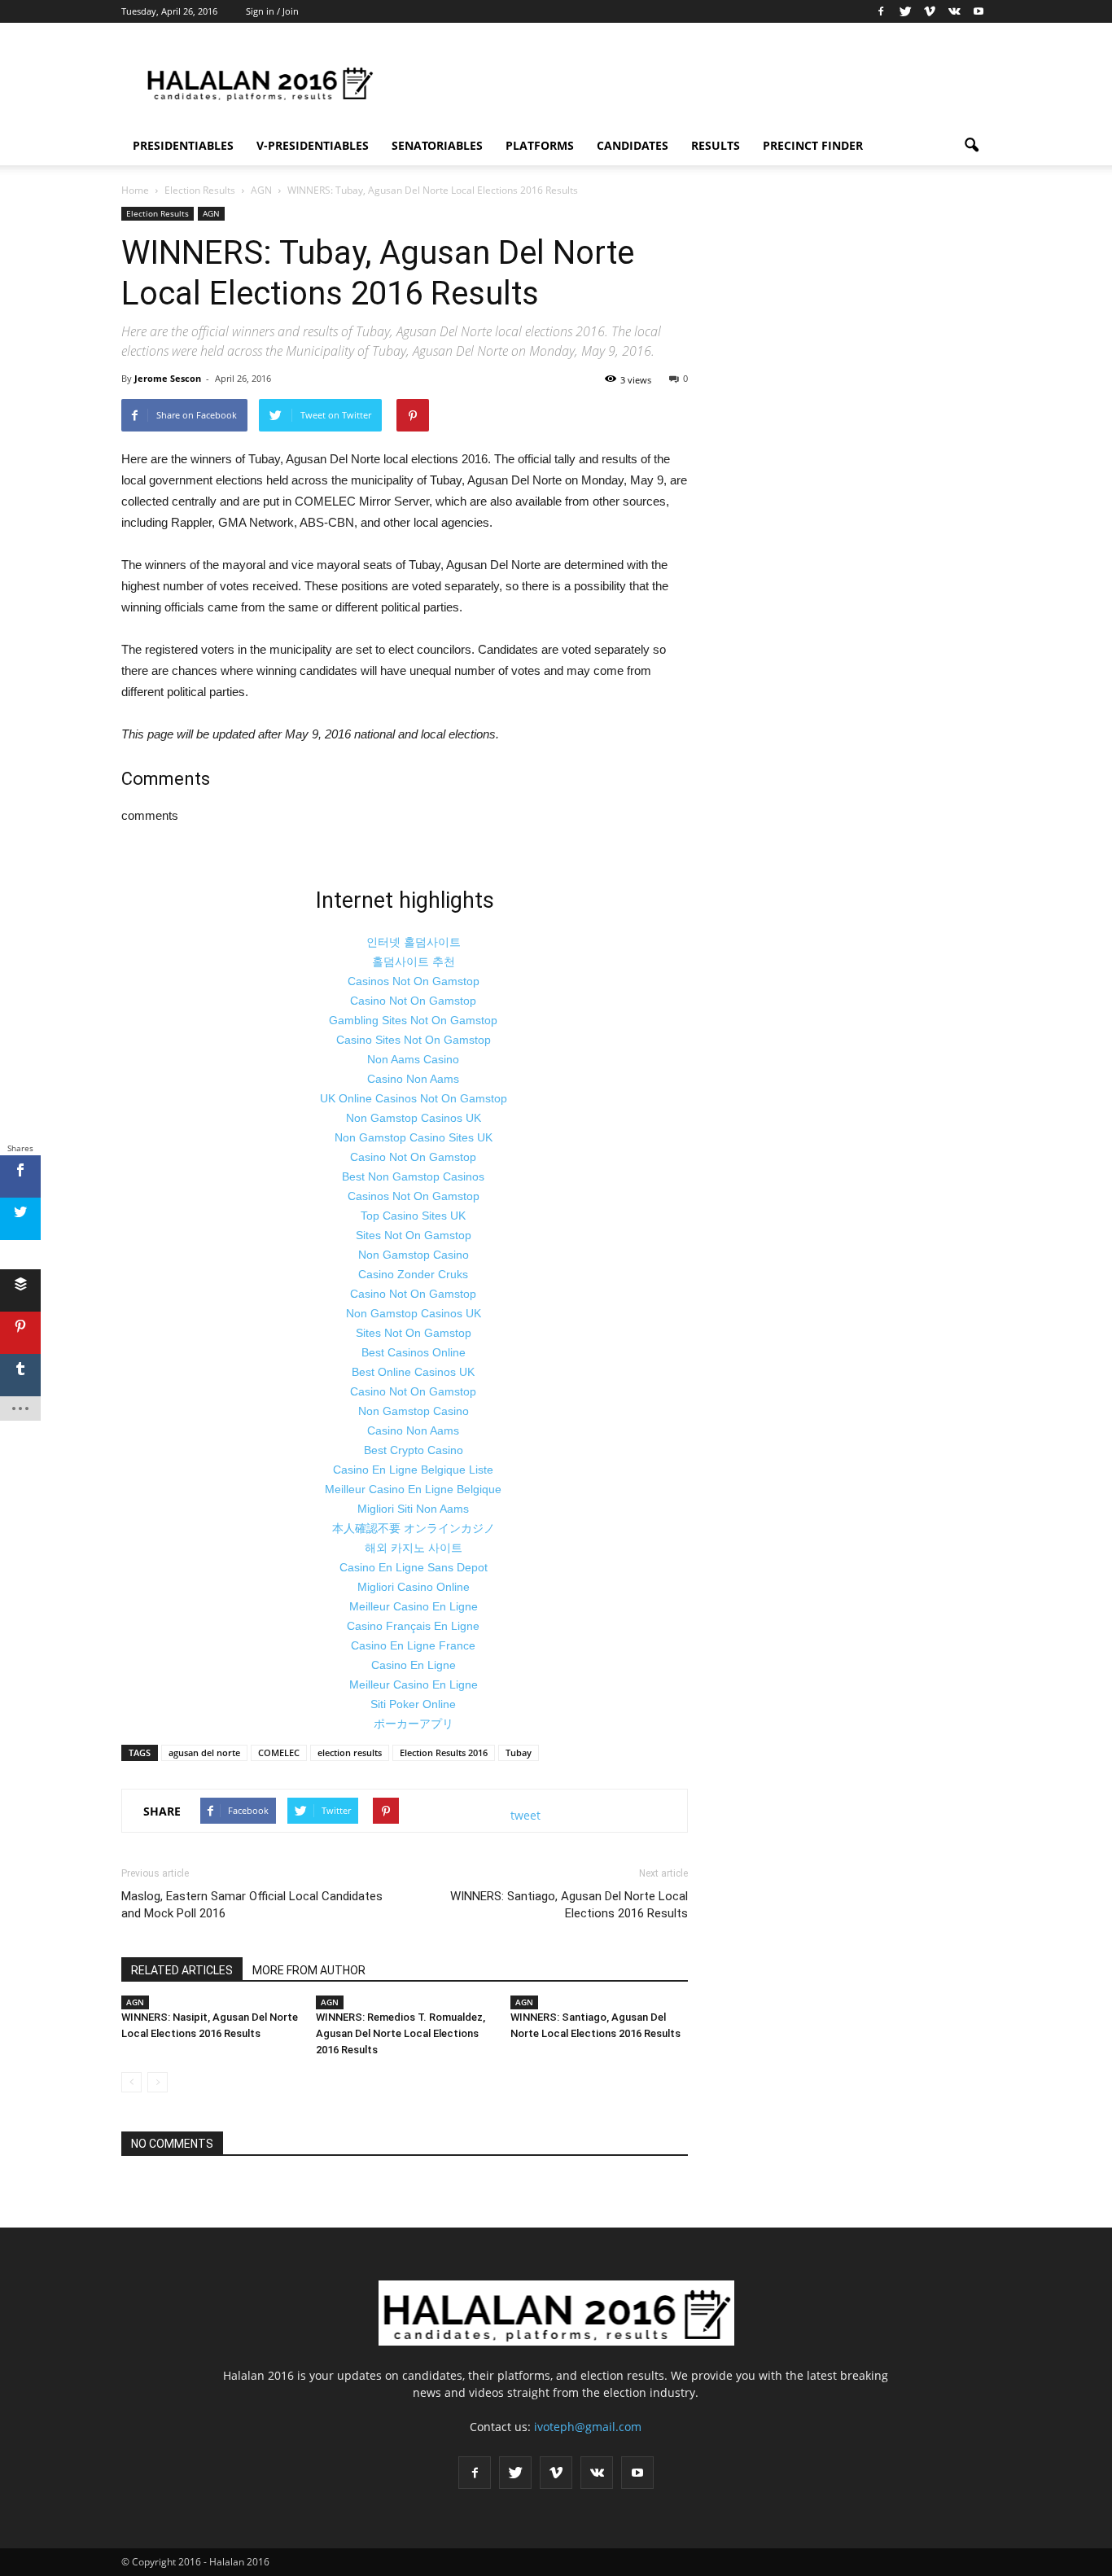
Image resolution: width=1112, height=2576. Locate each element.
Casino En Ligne (414, 1665)
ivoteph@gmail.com (588, 2427)
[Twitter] (905, 11)
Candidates (633, 145)
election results (350, 1752)
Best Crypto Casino (414, 1450)
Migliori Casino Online (414, 1587)
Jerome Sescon (168, 378)
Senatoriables (437, 145)
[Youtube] (978, 11)
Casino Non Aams (413, 1079)
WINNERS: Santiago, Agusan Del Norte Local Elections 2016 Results (569, 1905)
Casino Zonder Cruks (413, 1274)
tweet (525, 1815)
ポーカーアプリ (414, 1724)
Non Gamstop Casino (414, 1255)
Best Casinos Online (414, 1352)
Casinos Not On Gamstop (414, 981)
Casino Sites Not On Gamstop (414, 1040)
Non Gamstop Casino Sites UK (414, 1137)
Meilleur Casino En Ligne (414, 1606)
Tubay (519, 1752)
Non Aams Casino (413, 1059)
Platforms (540, 145)
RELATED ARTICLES (182, 1970)
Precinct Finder (813, 145)
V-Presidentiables (313, 145)
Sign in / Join (272, 11)
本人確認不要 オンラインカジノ (414, 1528)
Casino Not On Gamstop (413, 1001)
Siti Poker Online (413, 1704)
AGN (211, 213)
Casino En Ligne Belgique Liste (413, 1470)
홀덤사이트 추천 (414, 962)
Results (716, 145)
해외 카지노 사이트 (414, 1548)
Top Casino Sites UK (413, 1216)
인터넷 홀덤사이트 (414, 942)
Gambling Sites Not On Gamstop (413, 1020)
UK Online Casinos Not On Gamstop (414, 1098)
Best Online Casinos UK (413, 1372)
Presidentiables (183, 145)
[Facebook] (881, 11)
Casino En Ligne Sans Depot (414, 1567)
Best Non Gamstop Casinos (413, 1176)
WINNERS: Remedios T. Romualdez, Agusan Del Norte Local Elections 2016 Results (401, 2033)
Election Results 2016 (444, 1752)
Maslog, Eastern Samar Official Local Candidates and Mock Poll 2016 (252, 1905)
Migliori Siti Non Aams (413, 1509)
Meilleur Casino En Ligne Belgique (413, 1489)
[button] (971, 146)
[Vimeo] (930, 11)
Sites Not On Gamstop (414, 1235)
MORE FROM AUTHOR (309, 1970)
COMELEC (279, 1752)
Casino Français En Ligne (413, 1626)
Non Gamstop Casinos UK (414, 1118)
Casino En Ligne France (413, 1645)
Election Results (158, 213)
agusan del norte (204, 1752)
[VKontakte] (954, 11)
